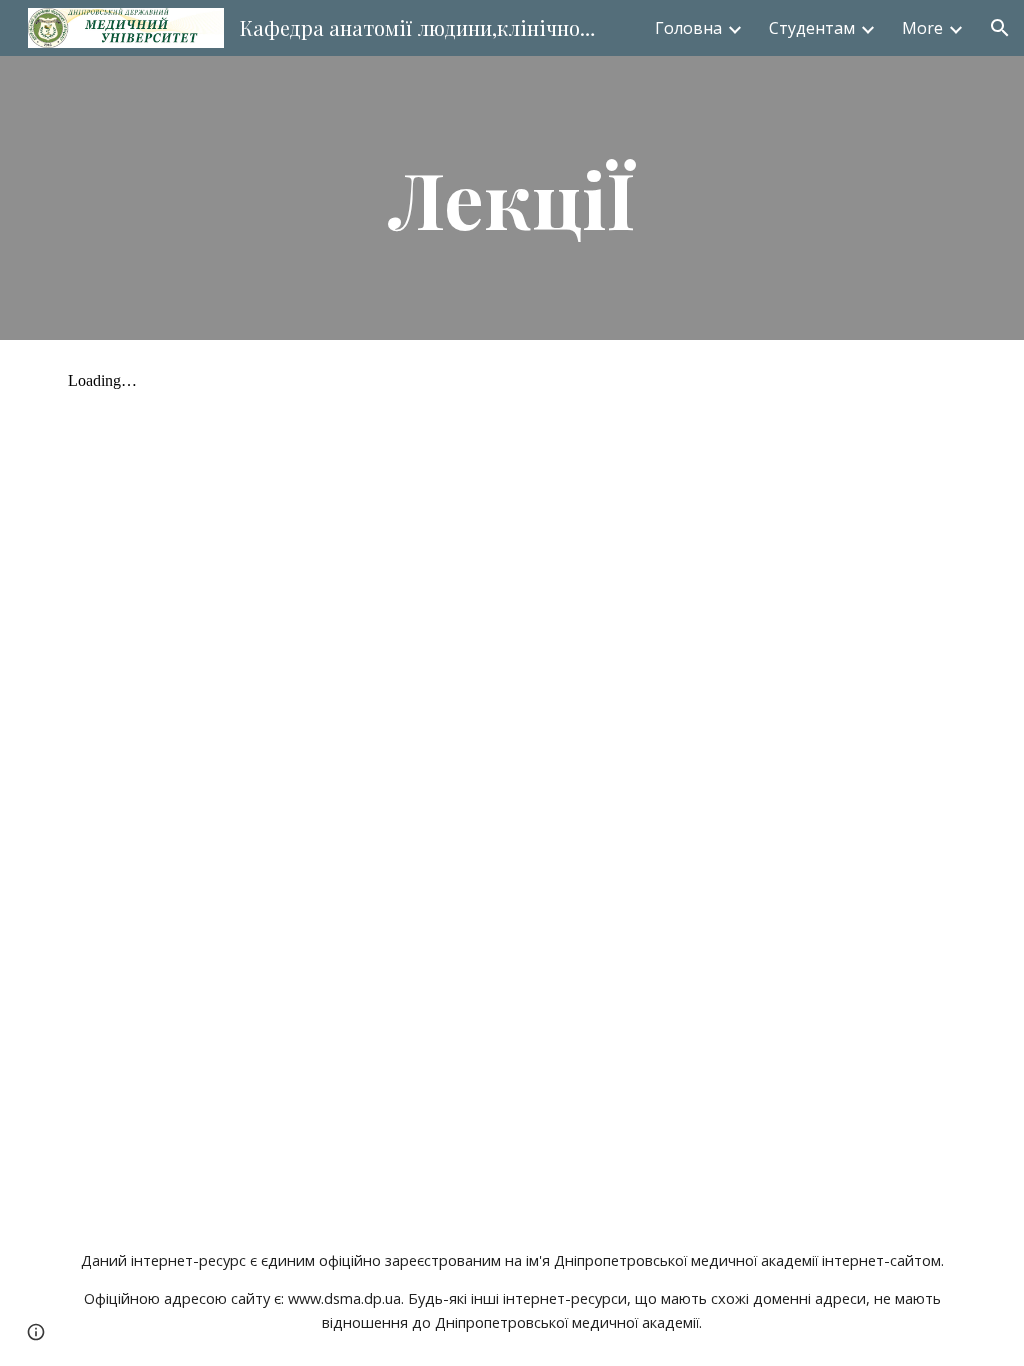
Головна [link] (688, 28)
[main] (511, 198)
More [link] (922, 28)
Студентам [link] (812, 28)
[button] (1000, 28)
